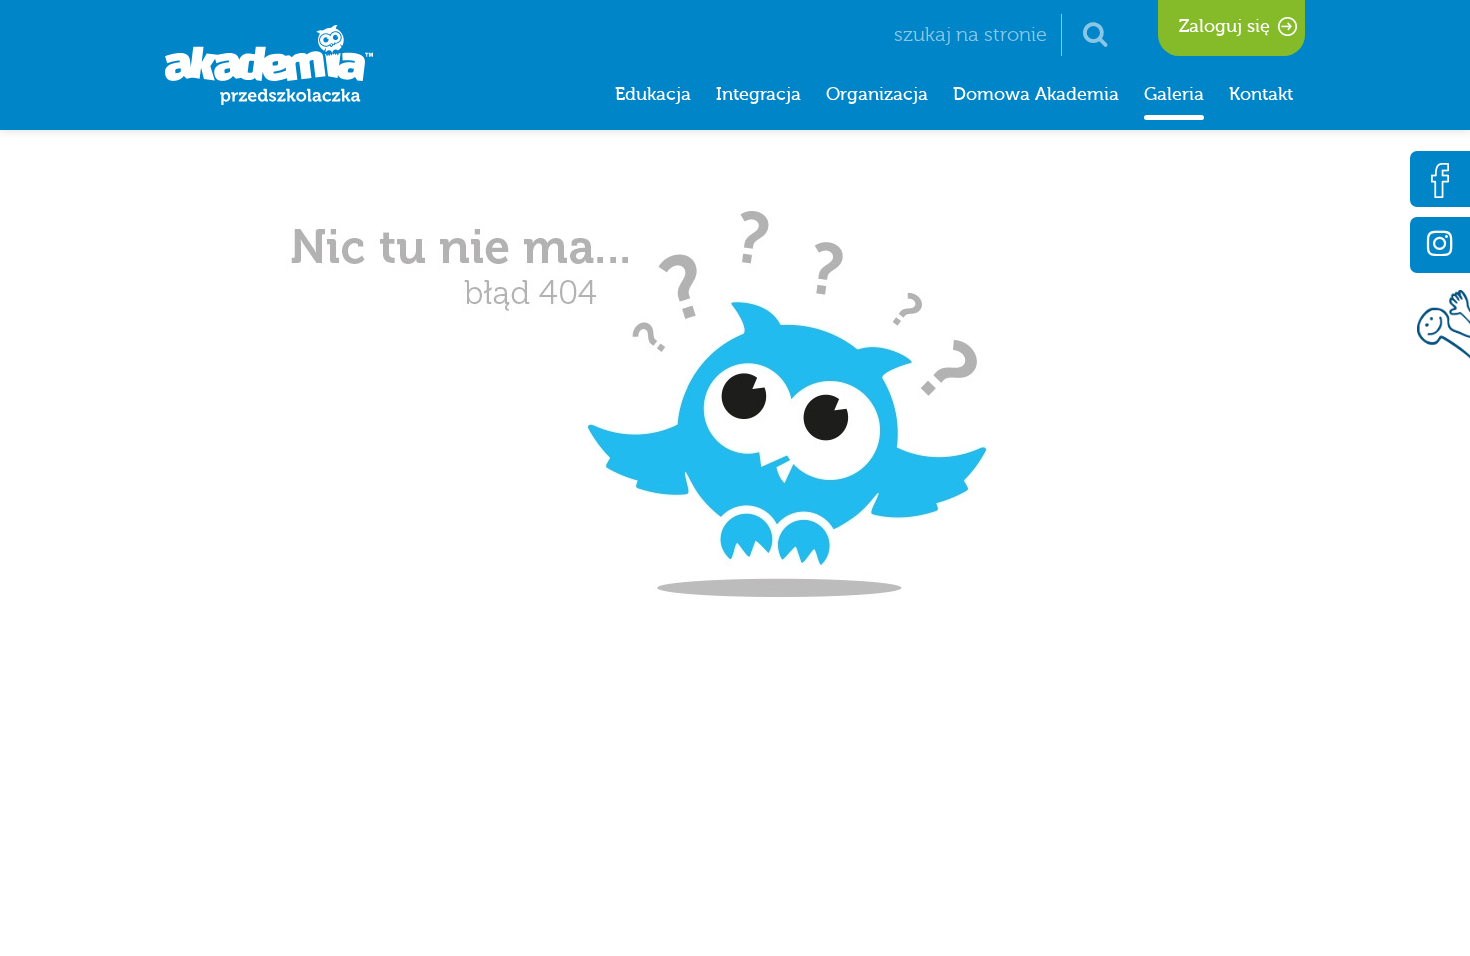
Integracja (758, 94)
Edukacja (653, 94)
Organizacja (877, 94)
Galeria (1174, 94)
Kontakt (1261, 94)
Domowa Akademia (1036, 94)
